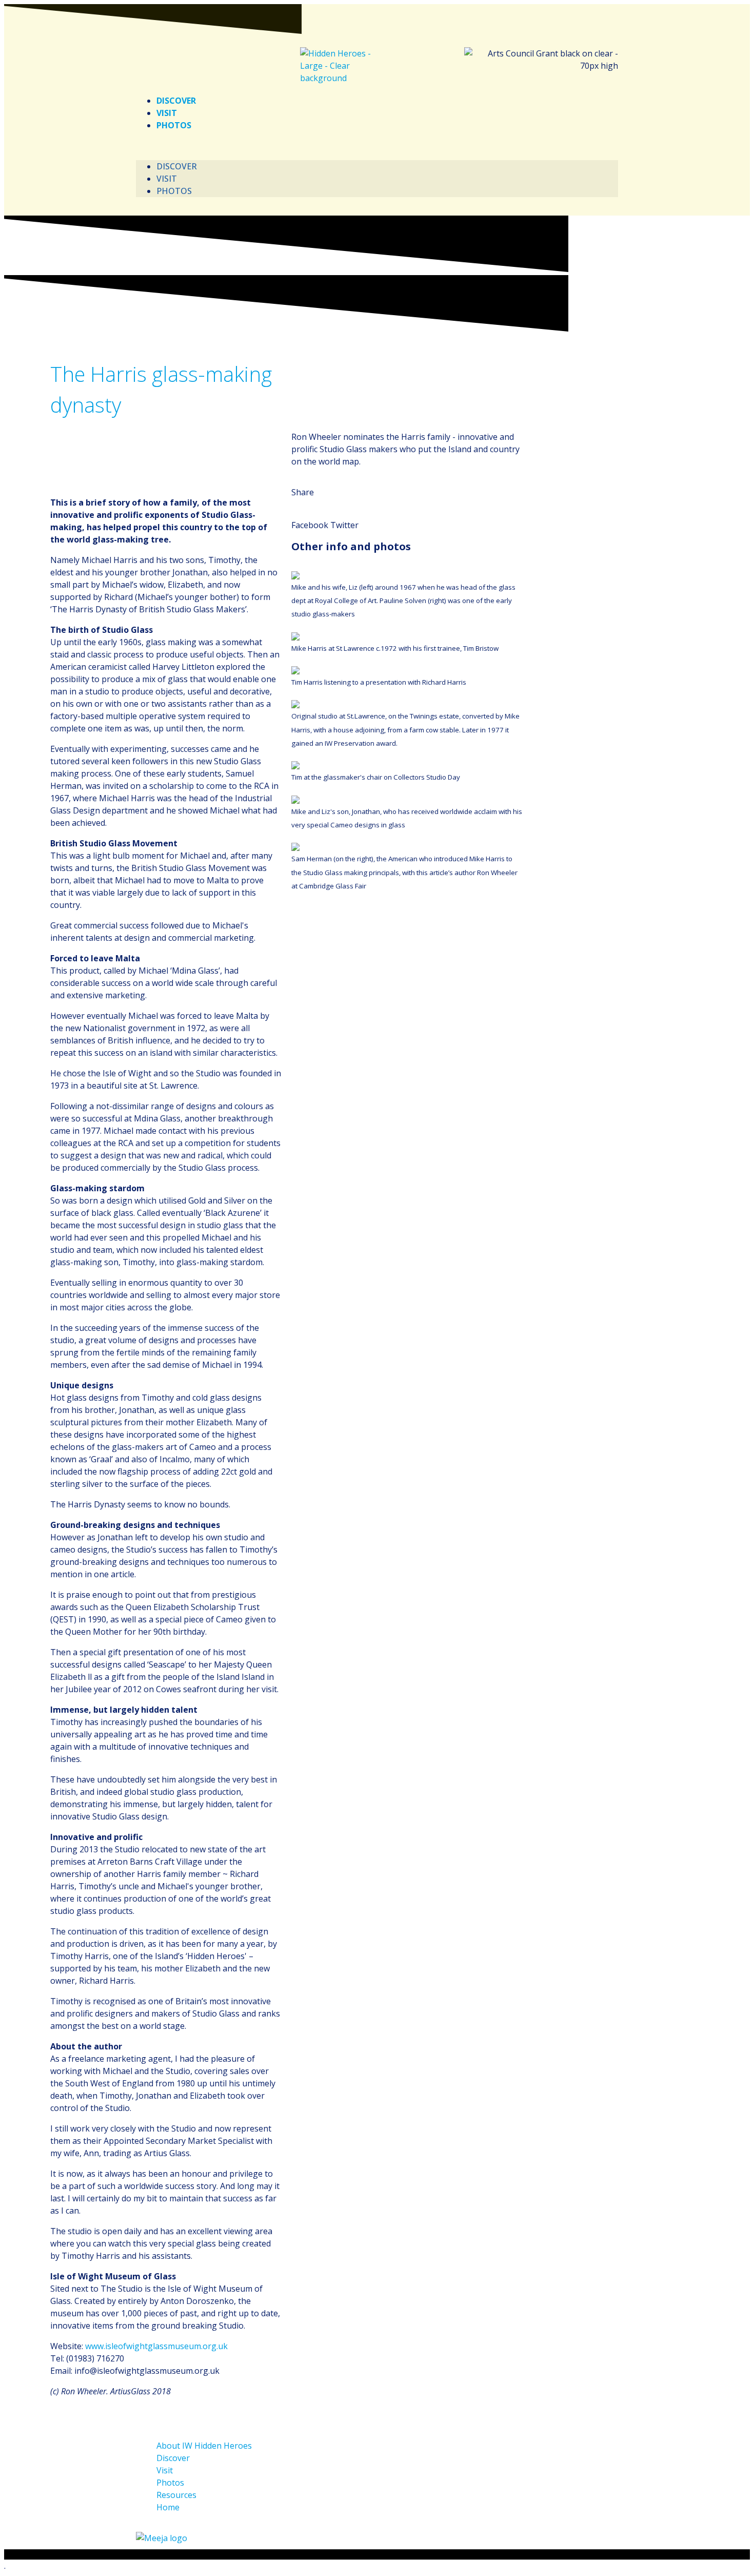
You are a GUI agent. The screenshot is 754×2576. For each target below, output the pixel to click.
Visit (165, 2470)
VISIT (167, 113)
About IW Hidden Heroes (204, 2446)
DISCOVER (176, 101)
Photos (170, 2483)
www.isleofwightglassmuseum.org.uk (156, 2346)
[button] (377, 146)
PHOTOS (174, 125)
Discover (173, 2458)
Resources (176, 2495)
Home (168, 2507)
